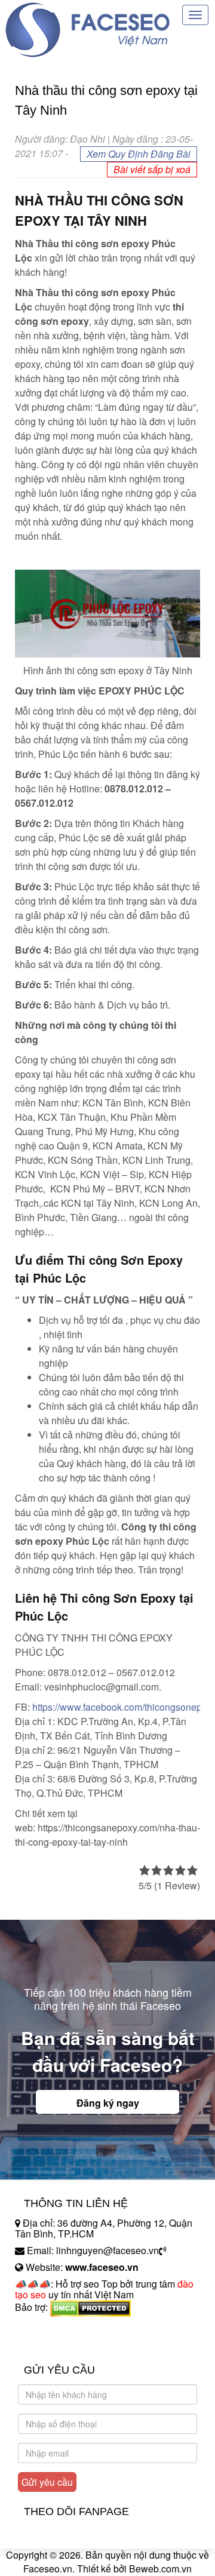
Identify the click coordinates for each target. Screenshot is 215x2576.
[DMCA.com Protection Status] (90, 2307)
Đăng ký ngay (108, 2103)
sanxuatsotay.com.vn (59, 2345)
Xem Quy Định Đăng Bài (139, 154)
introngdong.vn (47, 2328)
